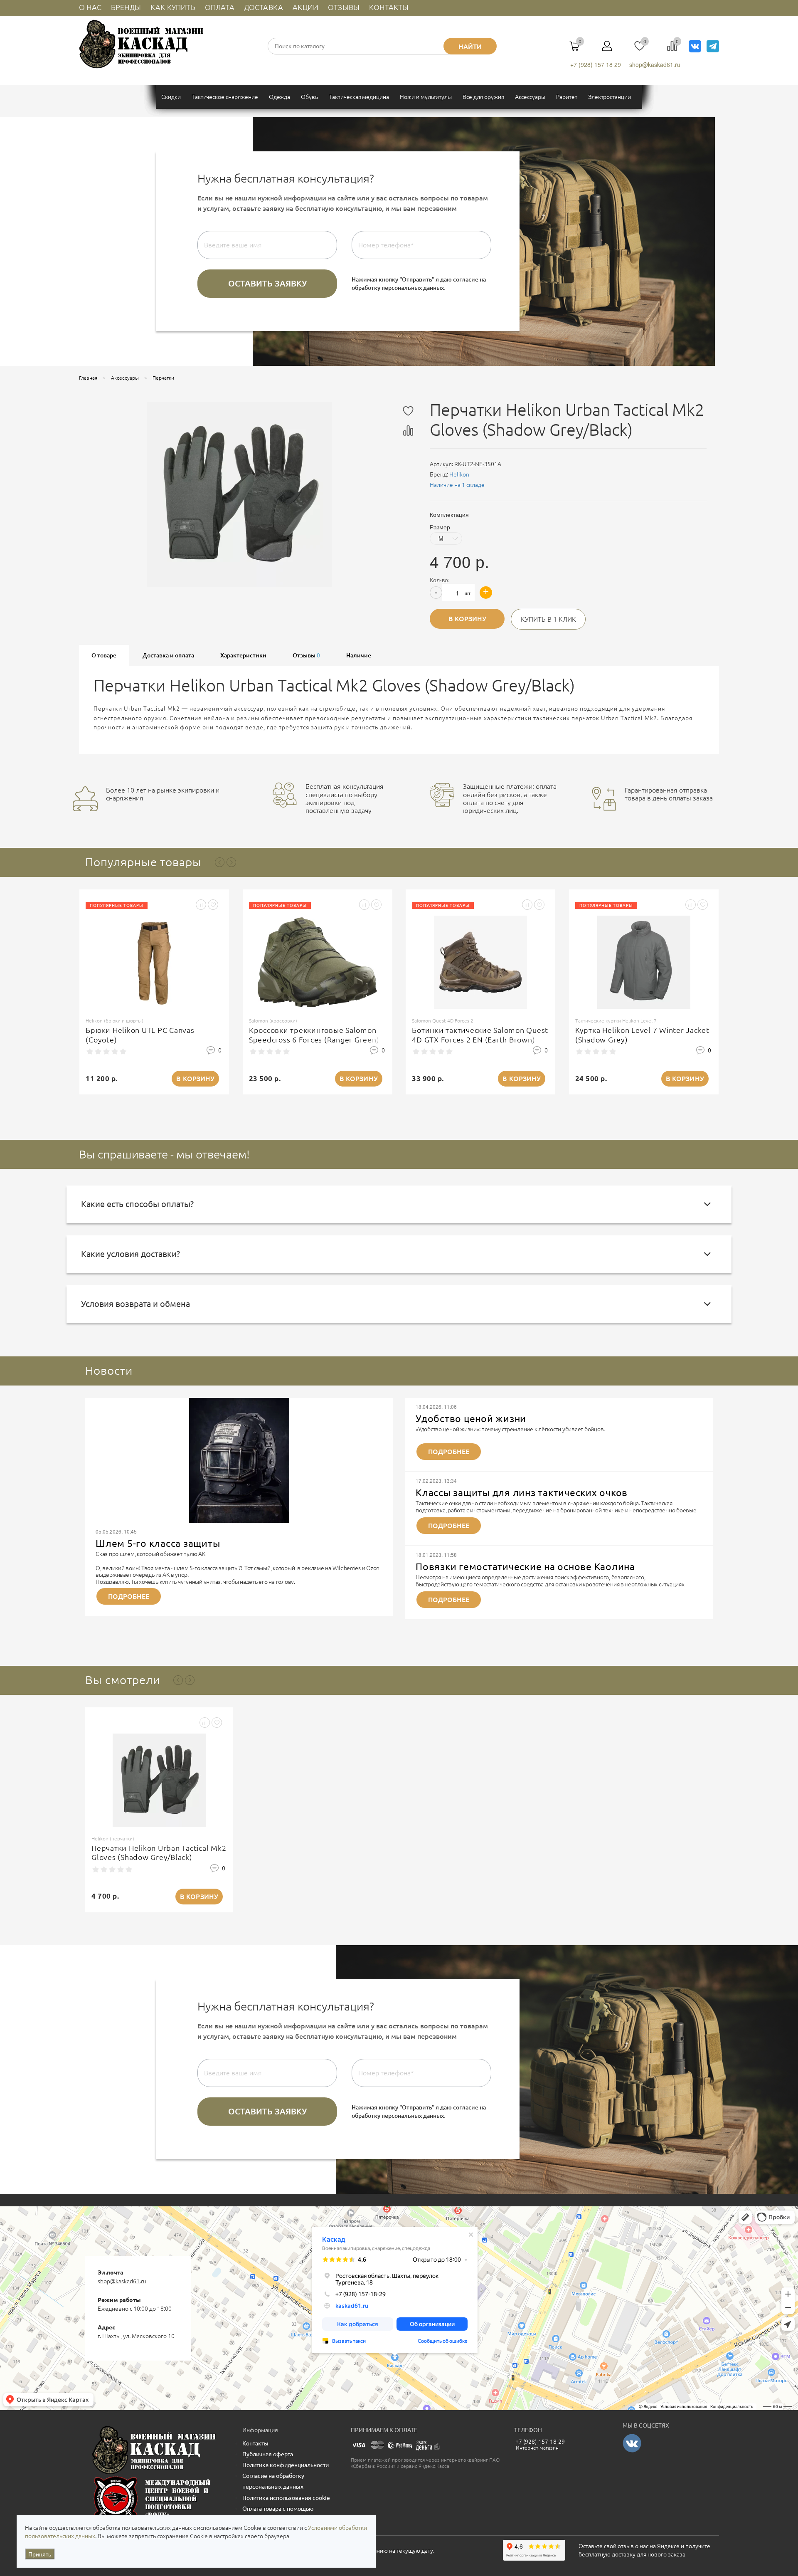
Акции (305, 7)
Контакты (389, 7)
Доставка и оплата (168, 655)
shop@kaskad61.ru (655, 64)
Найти (470, 47)
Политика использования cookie (286, 2498)
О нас (90, 7)
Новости (109, 1370)
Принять (40, 2554)
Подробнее (129, 1596)
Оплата (220, 7)
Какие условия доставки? (131, 1254)
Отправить (267, 284)
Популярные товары (143, 862)
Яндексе (668, 2546)
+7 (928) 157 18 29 (596, 64)
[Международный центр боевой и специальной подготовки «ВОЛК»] (154, 2498)
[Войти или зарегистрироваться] (607, 49)
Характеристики (243, 655)
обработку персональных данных (398, 288)
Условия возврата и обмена (135, 1304)
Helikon (459, 474)
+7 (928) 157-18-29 (540, 2442)
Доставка (264, 7)
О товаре (104, 655)
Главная (88, 378)
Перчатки (163, 378)
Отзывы (344, 7)
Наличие (359, 655)
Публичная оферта (268, 2454)
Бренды (126, 7)
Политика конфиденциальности (286, 2465)
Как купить (173, 7)
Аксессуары (125, 378)
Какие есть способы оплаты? (137, 1204)
